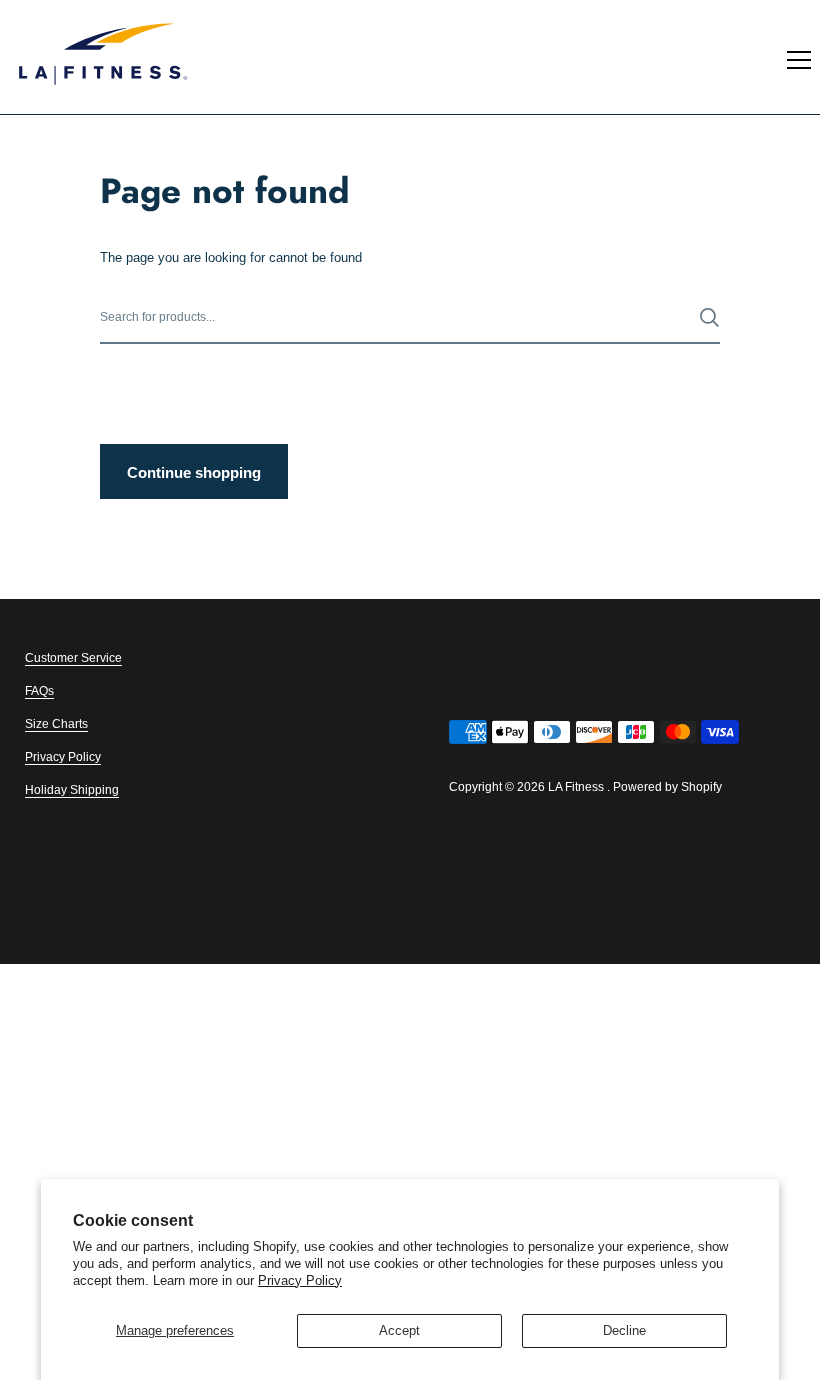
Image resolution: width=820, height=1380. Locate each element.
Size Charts (56, 724)
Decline (624, 1330)
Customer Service (73, 658)
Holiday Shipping (72, 790)
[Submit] (709, 317)
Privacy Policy (300, 1280)
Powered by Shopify (667, 787)
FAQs (39, 691)
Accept (399, 1330)
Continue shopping (194, 472)
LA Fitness (576, 787)
